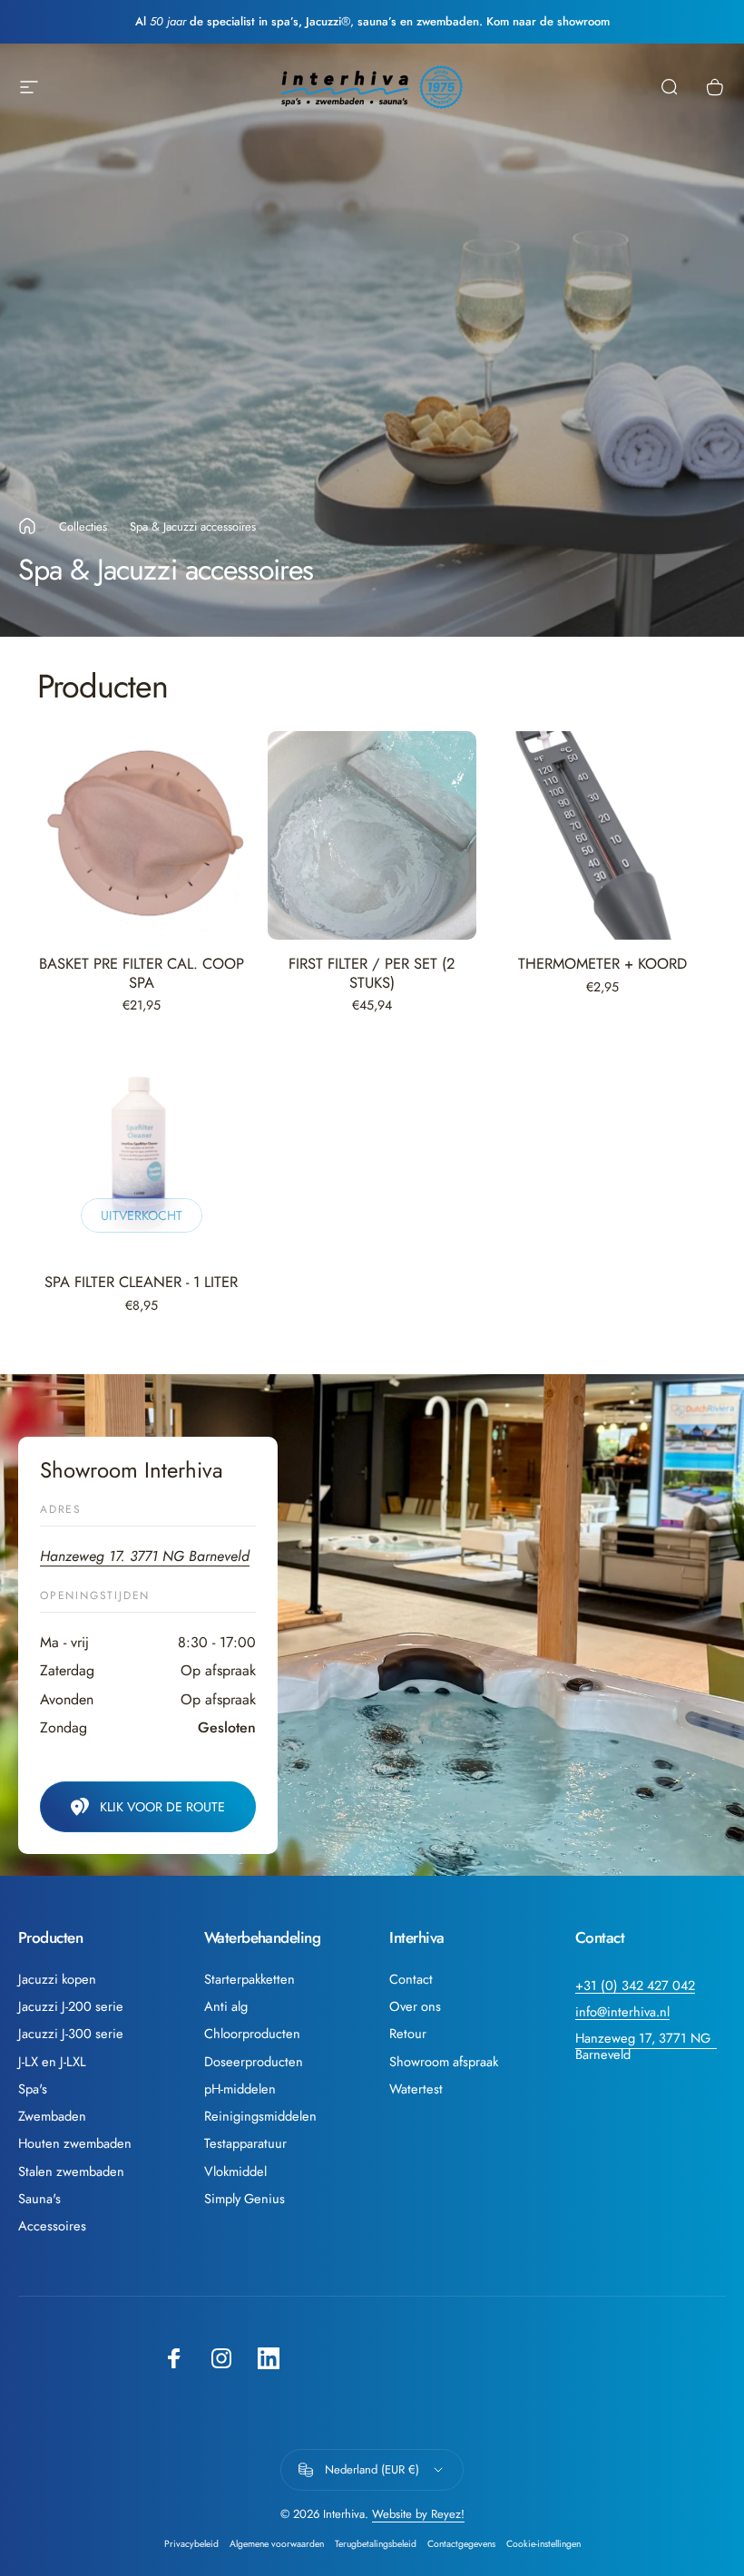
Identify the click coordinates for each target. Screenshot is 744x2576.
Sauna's (39, 2199)
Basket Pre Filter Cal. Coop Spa (142, 973)
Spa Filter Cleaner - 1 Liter (141, 1282)
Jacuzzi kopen (57, 1979)
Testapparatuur (245, 2143)
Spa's (33, 2089)
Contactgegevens (461, 2544)
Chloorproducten (252, 2034)
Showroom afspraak (444, 2062)
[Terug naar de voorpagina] (27, 526)
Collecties (83, 527)
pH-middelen (240, 2089)
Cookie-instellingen (543, 2544)
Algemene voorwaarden (277, 2544)
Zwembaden (52, 2116)
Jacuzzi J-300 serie (71, 2034)
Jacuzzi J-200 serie (71, 2006)
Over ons (415, 2006)
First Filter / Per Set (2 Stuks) (372, 973)
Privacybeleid (191, 2544)
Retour (408, 2034)
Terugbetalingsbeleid (376, 2544)
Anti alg (226, 2006)
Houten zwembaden (75, 2143)
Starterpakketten (250, 1979)
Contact (411, 1979)
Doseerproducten (254, 2062)
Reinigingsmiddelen (260, 2116)
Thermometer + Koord (602, 963)
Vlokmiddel (235, 2171)
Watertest (416, 2089)
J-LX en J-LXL (52, 2062)
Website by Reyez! (418, 2514)
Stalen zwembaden (71, 2171)
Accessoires (52, 2226)
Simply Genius (245, 2199)
